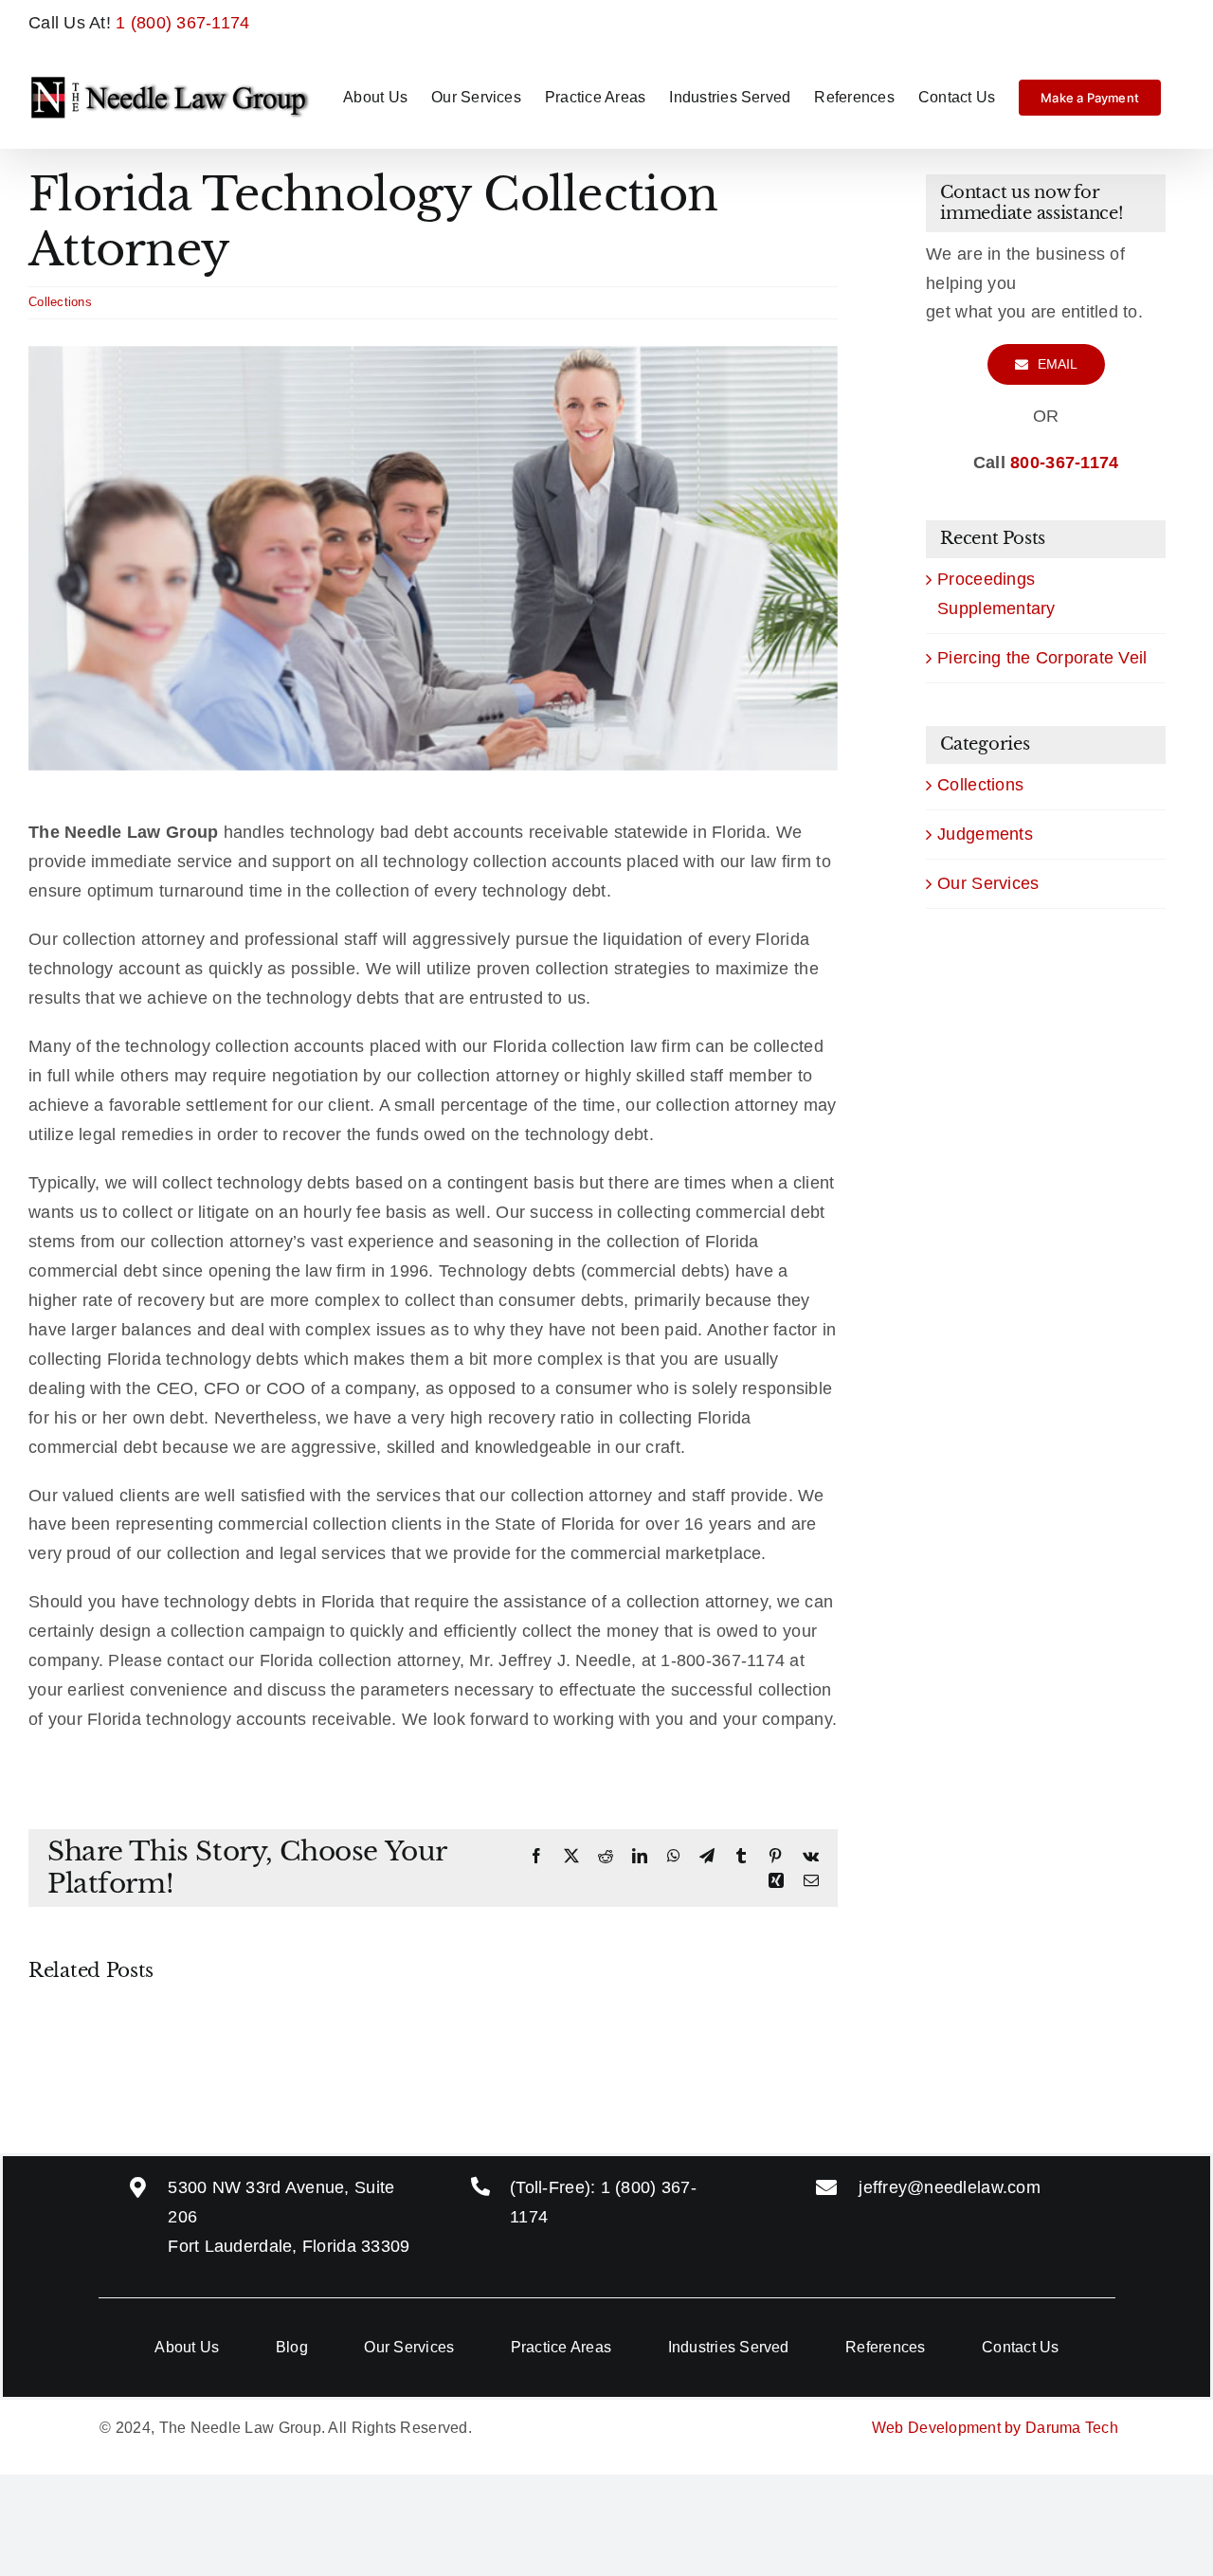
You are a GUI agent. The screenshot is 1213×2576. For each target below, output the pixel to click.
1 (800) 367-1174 (182, 23)
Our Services (988, 883)
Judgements (985, 834)
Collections (60, 302)
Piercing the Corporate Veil (1042, 658)
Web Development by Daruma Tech (995, 2428)
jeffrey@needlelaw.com (950, 2187)
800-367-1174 (1064, 463)
